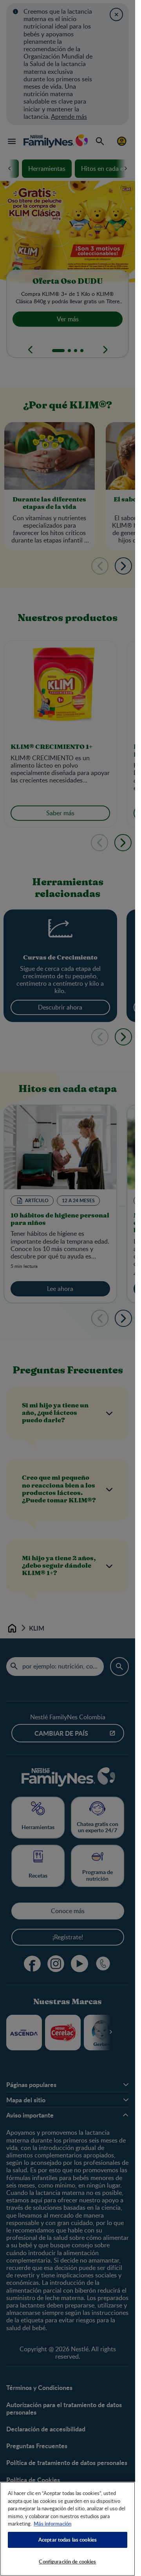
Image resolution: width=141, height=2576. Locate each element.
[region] (68, 2529)
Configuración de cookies (67, 2562)
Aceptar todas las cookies (68, 2540)
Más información (52, 2524)
